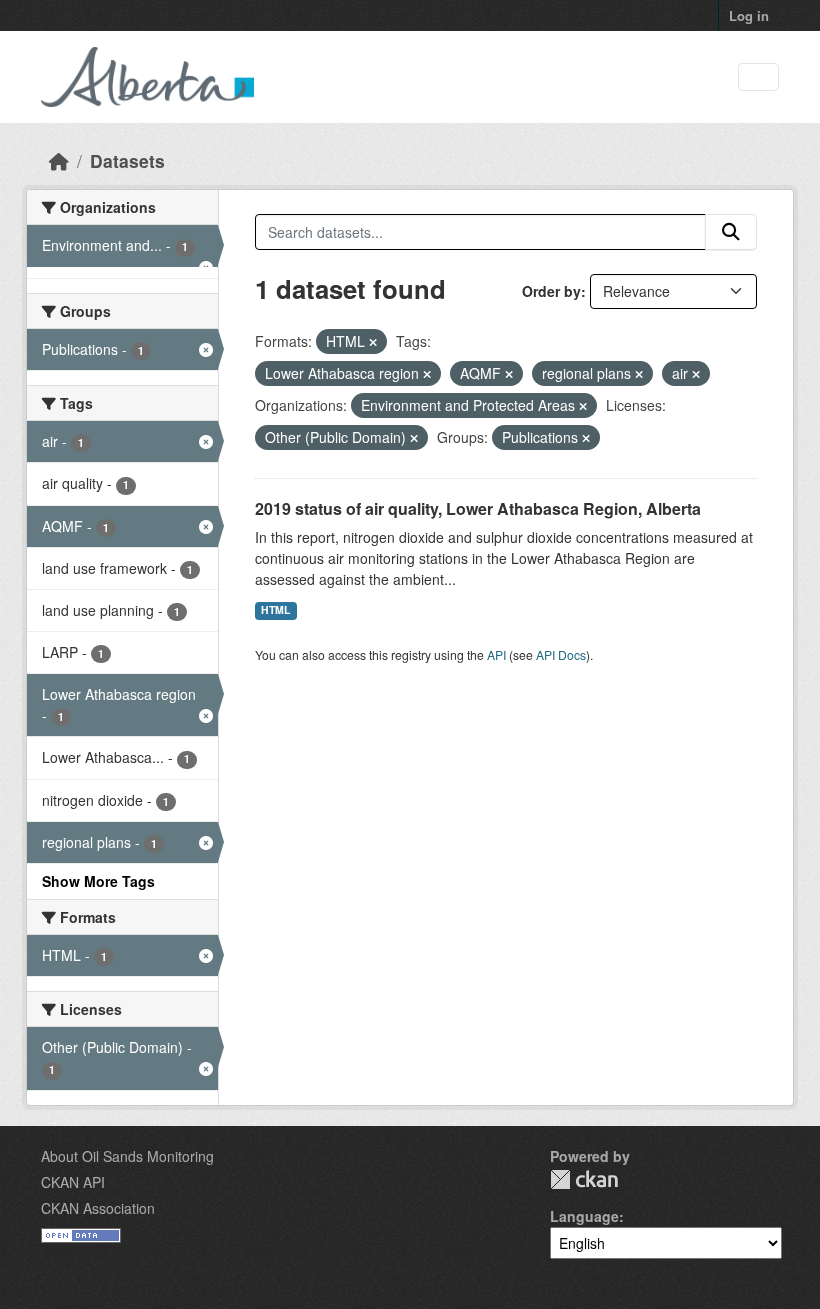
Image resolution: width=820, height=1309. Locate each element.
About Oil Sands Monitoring (127, 1156)
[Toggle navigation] (758, 77)
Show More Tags (98, 881)
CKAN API (73, 1182)
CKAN (584, 1179)
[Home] (59, 160)
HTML (275, 609)
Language (584, 1216)
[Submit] (731, 232)
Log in (749, 15)
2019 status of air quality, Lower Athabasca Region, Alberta (478, 508)
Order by (551, 291)
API (496, 654)
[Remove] (373, 342)
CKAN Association (98, 1208)
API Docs (561, 654)
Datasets (127, 160)
